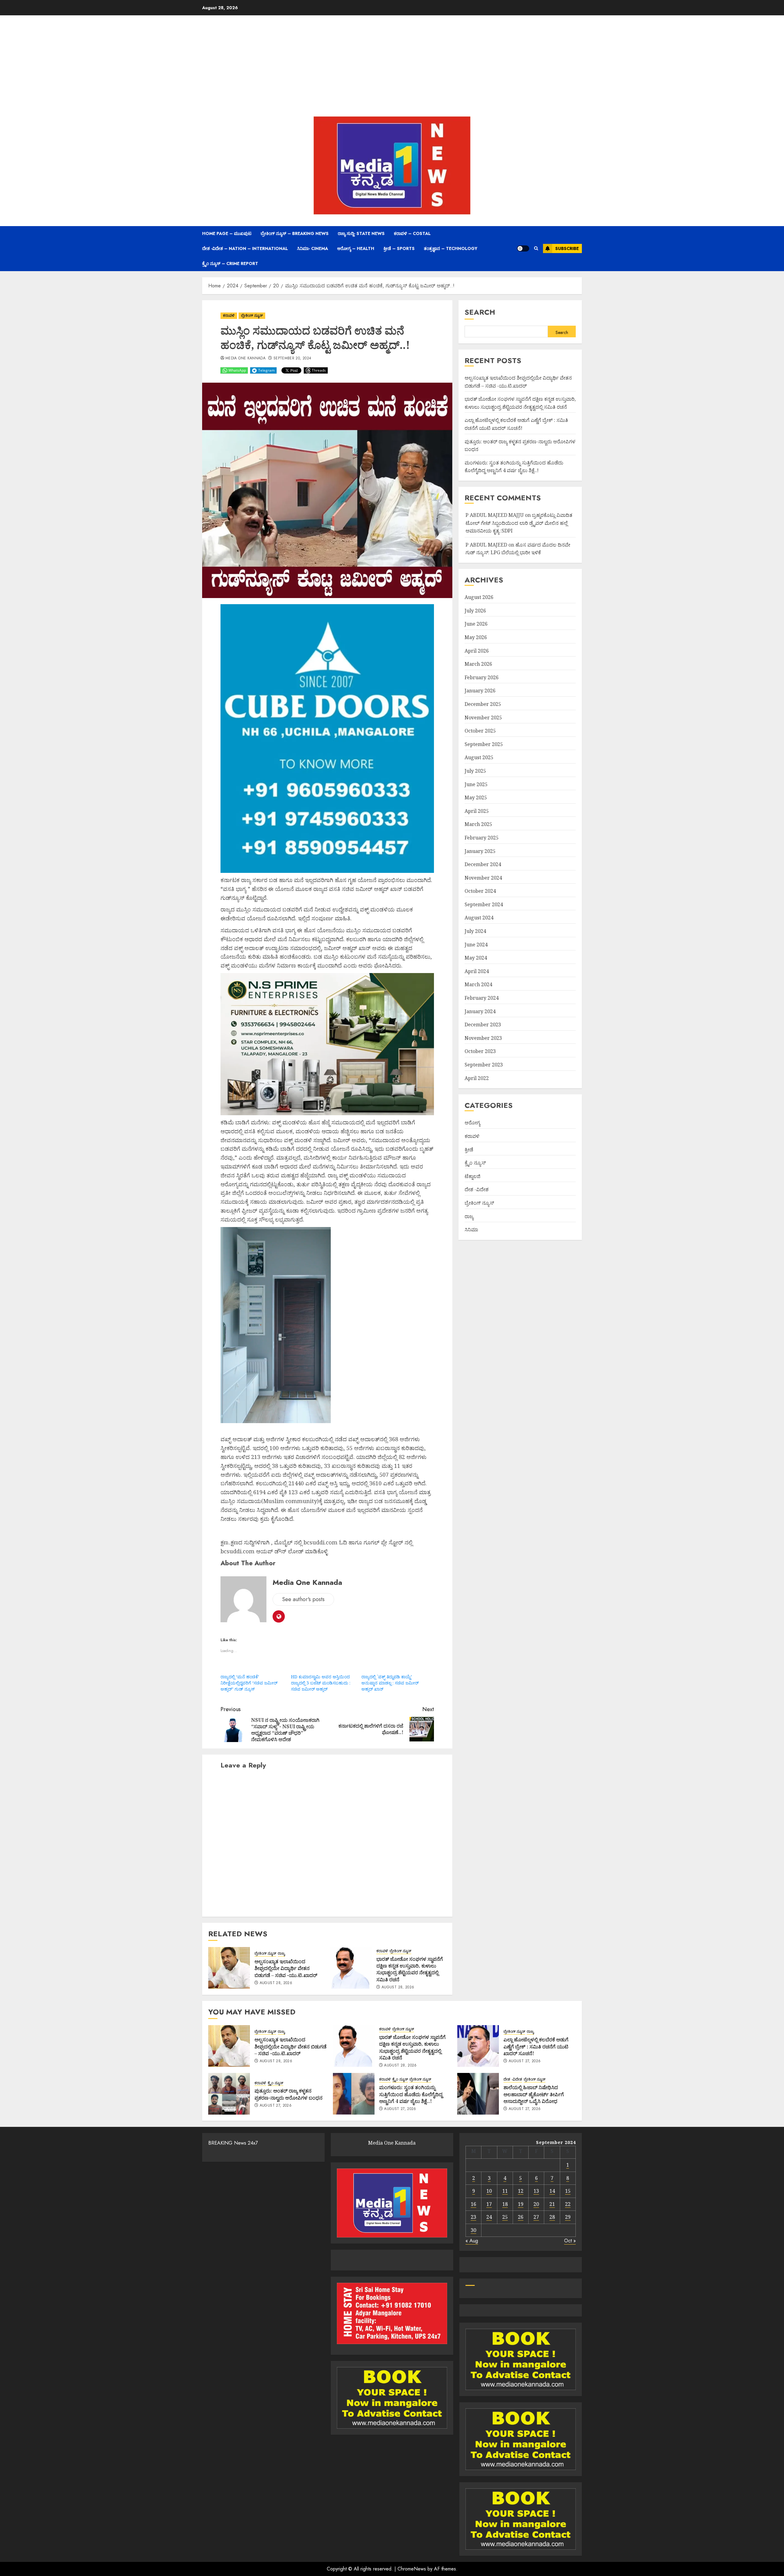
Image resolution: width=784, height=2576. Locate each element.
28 (552, 2217)
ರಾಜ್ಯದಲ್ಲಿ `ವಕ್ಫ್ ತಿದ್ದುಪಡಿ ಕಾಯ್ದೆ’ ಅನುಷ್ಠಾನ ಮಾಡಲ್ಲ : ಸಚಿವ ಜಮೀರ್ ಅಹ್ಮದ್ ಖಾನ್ (390, 1683)
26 (521, 2217)
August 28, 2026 (276, 1983)
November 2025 (483, 717)
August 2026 (479, 597)
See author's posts (303, 1599)
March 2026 (478, 664)
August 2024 (479, 918)
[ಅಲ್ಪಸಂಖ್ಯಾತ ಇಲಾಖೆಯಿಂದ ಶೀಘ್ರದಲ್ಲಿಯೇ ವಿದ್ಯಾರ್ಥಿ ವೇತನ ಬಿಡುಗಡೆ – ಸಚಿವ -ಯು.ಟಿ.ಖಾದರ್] (229, 1968)
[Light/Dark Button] (523, 248)
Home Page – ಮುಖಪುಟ (227, 233)
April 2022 (477, 1078)
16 (473, 2204)
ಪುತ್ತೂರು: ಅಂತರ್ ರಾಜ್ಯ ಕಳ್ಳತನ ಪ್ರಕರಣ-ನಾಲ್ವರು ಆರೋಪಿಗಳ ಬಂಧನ (288, 2094)
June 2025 (476, 784)
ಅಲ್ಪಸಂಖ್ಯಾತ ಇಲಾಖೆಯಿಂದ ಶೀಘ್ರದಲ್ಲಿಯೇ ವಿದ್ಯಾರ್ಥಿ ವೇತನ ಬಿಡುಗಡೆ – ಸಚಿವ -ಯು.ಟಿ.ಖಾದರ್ (286, 1968)
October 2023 (480, 1051)
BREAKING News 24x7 (233, 2143)
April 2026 (477, 650)
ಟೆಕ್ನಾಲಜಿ (473, 1176)
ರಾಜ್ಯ (281, 1954)
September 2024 (484, 904)
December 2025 (483, 704)
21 (552, 2204)
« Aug (472, 2241)
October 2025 (480, 731)
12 (521, 2191)
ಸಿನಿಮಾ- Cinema (313, 248)
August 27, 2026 (525, 2061)
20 (536, 2204)
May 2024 (476, 958)
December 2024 (483, 864)
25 (505, 2217)
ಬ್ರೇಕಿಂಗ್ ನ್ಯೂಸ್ (252, 316)
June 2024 (476, 944)
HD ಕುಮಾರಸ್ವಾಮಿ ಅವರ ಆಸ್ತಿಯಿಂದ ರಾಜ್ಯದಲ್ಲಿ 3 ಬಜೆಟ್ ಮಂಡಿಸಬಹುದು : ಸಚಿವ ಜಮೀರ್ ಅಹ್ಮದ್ (321, 1683)
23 (473, 2217)
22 (568, 2204)
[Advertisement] (392, 67)
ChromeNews (412, 2569)
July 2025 (475, 771)
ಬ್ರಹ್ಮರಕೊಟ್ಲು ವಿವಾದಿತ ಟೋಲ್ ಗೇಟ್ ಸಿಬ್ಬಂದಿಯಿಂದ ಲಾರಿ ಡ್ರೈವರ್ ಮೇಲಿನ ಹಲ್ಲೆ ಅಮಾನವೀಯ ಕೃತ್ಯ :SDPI (519, 523)
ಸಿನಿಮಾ (471, 1229)
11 (505, 2191)
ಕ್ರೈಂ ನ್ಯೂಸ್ (475, 1163)
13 (536, 2191)
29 (568, 2217)
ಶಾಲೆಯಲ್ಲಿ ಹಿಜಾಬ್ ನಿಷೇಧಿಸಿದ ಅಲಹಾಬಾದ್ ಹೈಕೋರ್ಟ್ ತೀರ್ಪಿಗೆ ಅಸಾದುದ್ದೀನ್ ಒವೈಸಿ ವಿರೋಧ (534, 2094)
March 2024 (478, 984)
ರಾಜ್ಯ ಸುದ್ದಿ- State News (361, 233)
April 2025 (477, 811)
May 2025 (476, 797)
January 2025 (480, 851)
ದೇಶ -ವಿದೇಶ (477, 1189)
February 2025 (482, 838)
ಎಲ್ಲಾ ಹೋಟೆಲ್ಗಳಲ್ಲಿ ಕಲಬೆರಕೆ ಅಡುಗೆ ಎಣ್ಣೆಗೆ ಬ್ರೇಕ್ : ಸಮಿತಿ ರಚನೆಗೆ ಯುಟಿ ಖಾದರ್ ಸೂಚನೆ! (536, 2046)
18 (505, 2204)
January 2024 (480, 1011)
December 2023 (483, 1025)
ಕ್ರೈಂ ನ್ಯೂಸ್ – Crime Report (230, 263)
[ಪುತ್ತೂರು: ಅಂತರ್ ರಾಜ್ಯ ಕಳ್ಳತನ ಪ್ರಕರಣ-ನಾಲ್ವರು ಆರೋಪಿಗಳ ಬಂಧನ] (229, 2094)
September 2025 (484, 744)
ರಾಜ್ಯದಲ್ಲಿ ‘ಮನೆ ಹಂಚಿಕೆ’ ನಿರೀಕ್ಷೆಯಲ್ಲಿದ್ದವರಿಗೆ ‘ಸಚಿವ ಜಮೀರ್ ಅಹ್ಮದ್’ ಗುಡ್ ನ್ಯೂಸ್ (249, 1683)
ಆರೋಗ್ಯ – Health (356, 248)
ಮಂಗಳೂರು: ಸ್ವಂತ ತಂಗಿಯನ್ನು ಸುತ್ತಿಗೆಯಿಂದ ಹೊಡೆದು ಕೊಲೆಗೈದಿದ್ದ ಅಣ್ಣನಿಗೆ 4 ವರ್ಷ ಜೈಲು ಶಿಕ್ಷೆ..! (411, 2094)
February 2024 (482, 998)
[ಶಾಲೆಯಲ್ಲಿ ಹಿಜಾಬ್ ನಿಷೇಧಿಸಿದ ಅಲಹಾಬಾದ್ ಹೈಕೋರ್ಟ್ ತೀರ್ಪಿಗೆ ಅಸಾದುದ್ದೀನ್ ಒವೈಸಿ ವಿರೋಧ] (478, 2094)
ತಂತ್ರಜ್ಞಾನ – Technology (451, 248)
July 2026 (475, 611)
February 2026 (482, 677)
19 (521, 2204)
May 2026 (476, 637)
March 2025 (478, 824)
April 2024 (477, 971)
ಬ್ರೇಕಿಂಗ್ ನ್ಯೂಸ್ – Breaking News (295, 233)
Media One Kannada (245, 358)
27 (536, 2217)
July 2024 (475, 931)
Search (480, 312)
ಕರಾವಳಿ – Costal (412, 233)
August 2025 (479, 757)
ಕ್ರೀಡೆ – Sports (399, 248)
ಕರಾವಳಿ (229, 316)
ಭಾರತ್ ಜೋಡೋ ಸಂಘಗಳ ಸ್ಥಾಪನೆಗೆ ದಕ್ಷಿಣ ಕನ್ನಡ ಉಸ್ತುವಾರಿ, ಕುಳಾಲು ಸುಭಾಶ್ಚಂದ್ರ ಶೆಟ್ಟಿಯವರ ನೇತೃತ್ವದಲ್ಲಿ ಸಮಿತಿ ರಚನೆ (410, 1969)
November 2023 (483, 1038)
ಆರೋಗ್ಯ (472, 1123)
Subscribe (567, 248)
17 (489, 2204)
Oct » (570, 2241)
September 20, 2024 (292, 358)
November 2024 (483, 878)
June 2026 (476, 624)
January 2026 (480, 691)
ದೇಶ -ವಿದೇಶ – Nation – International (245, 248)
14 (552, 2191)
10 (489, 2191)
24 (489, 2217)
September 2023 (484, 1065)
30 (473, 2230)
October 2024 (480, 891)
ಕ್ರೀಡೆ (469, 1149)
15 (568, 2191)
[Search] (536, 248)
